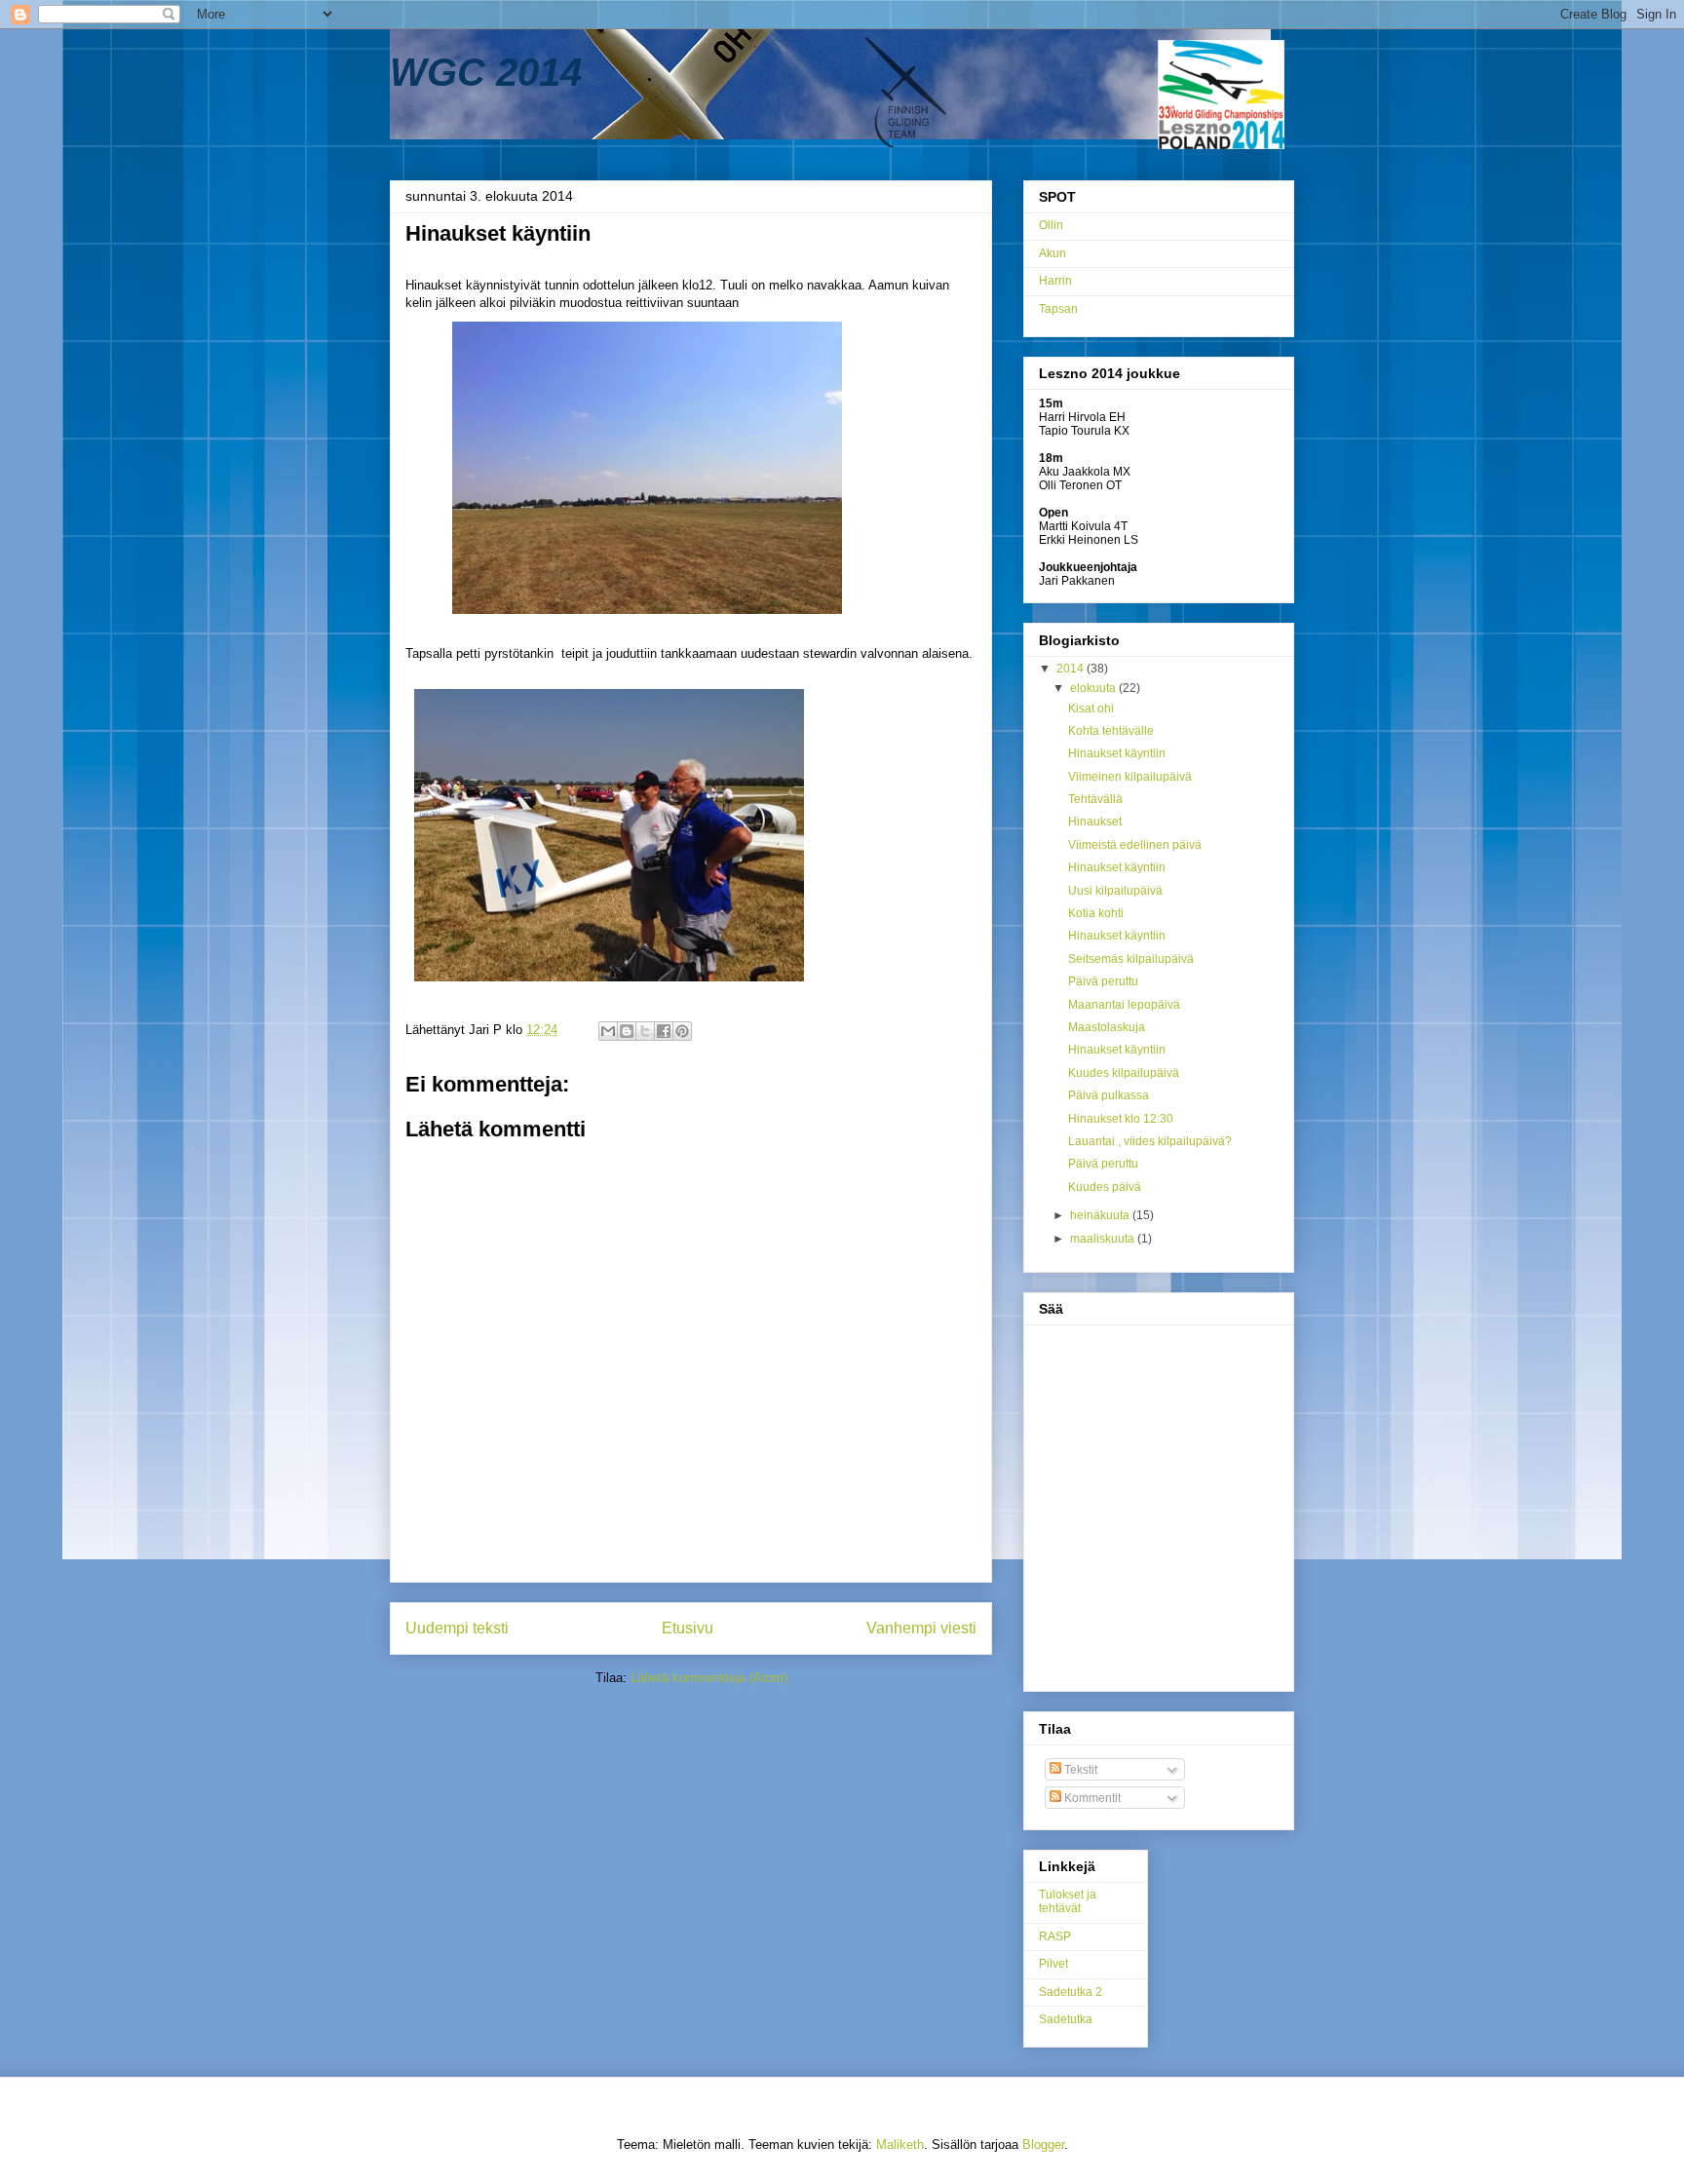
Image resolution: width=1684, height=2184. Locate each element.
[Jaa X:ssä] (645, 1031)
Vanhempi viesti (921, 1628)
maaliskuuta (1104, 1239)
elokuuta (1094, 688)
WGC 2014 (486, 72)
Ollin (1051, 225)
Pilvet (1053, 1964)
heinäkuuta (1101, 1215)
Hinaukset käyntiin (1117, 753)
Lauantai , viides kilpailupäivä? (1150, 1141)
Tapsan (1058, 309)
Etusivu (688, 1628)
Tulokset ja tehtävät (1068, 1901)
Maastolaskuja (1107, 1027)
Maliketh (900, 2145)
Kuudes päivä (1105, 1187)
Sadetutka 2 (1071, 1992)
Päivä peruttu (1103, 981)
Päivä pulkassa (1109, 1095)
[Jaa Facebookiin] (664, 1031)
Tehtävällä (1095, 799)
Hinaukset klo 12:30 (1121, 1119)
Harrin (1055, 281)
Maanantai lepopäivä (1124, 1005)
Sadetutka (1066, 2019)
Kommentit (1091, 1798)
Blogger (1043, 2145)
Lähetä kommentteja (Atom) (709, 1678)
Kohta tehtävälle (1111, 731)
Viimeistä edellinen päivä (1135, 845)
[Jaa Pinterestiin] (682, 1031)
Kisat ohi (1091, 709)
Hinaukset (1095, 822)
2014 (1072, 669)
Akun (1052, 253)
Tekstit (1079, 1770)
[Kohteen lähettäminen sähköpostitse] (608, 1031)
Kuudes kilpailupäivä (1124, 1073)
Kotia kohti (1096, 913)
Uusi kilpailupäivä (1115, 891)
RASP (1055, 1936)
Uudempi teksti (457, 1628)
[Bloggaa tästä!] (627, 1031)
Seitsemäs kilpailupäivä (1131, 959)
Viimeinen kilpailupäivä (1130, 777)
